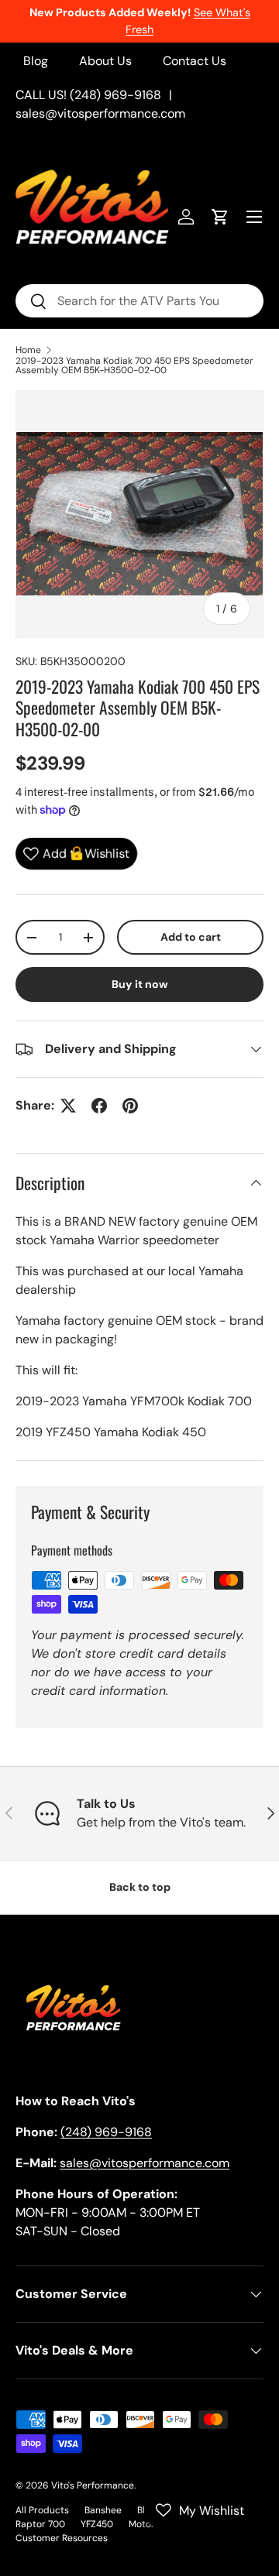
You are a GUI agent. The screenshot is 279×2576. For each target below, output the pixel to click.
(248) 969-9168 (106, 2132)
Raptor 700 (40, 2524)
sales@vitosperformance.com (100, 113)
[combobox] (139, 301)
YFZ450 (97, 2524)
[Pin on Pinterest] (130, 1106)
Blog (36, 61)
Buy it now (140, 984)
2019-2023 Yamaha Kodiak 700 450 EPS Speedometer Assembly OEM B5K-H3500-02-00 (134, 365)
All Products (42, 2510)
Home (28, 350)
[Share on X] (68, 1106)
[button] (220, 217)
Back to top (140, 1887)
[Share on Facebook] (99, 1106)
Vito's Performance (93, 2485)
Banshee (103, 2510)
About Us (105, 61)
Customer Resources (62, 2538)
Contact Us (195, 61)
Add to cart (191, 937)
